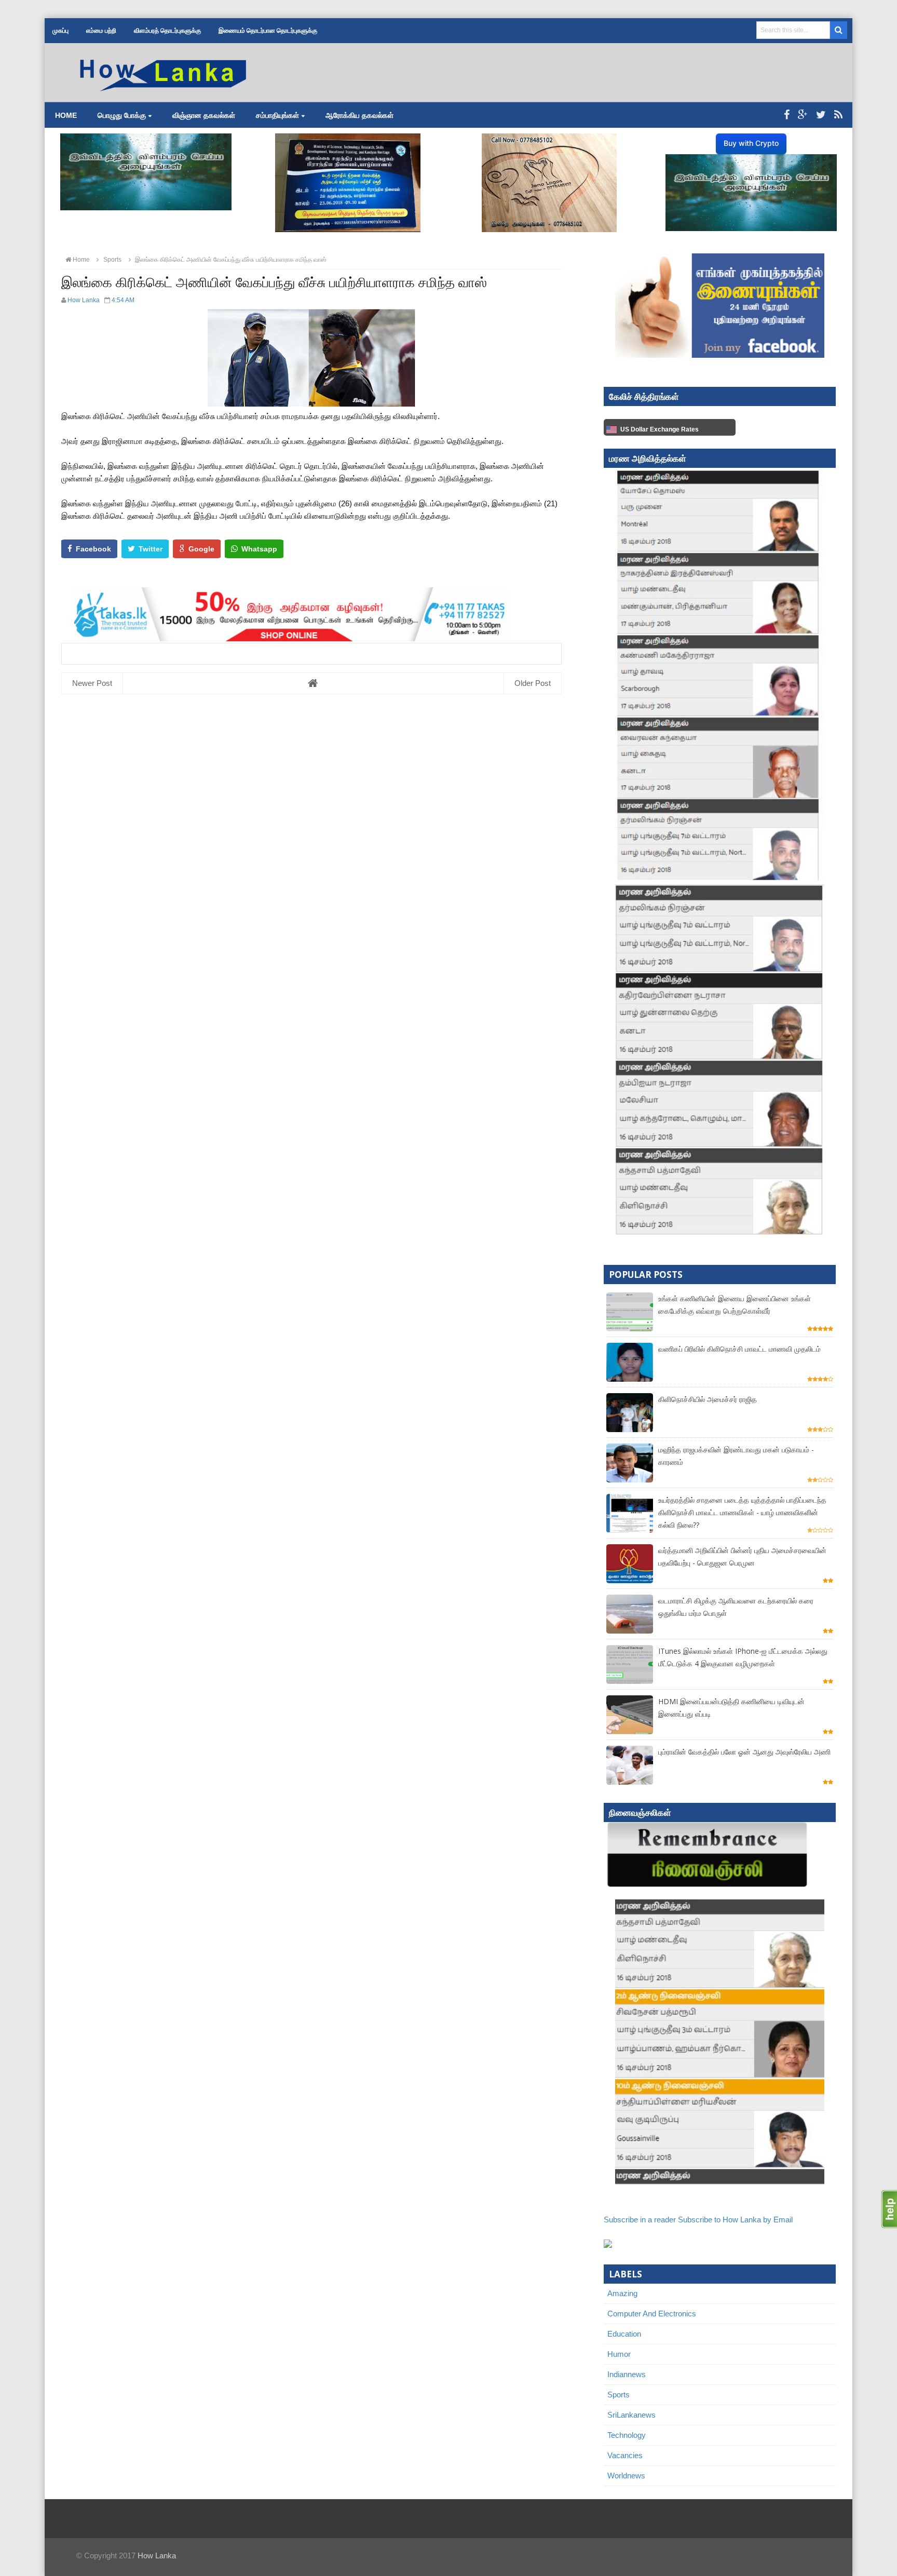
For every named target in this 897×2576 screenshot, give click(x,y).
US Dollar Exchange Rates (660, 429)
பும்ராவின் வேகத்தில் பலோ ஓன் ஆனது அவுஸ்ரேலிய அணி (744, 1752)
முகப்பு (60, 31)
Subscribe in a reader (640, 2220)
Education (624, 2334)
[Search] (839, 30)
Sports (619, 2395)
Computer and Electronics (652, 2314)
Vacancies (625, 2455)
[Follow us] (821, 115)
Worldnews (626, 2476)
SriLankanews (631, 2415)
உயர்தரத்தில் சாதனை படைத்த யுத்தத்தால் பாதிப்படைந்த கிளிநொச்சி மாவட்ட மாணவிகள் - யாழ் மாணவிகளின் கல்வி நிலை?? (742, 1512)
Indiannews (627, 2374)
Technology (627, 2435)
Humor (619, 2354)
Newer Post (92, 683)
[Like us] (787, 115)
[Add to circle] (803, 115)
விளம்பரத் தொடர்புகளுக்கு (167, 31)
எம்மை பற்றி (101, 31)
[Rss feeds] (838, 115)
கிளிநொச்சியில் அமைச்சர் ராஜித (708, 1399)
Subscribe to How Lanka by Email (735, 2220)
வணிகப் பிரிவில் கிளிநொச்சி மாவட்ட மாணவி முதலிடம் (739, 1349)
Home (66, 115)
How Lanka (157, 2555)
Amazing (622, 2293)
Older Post (533, 683)
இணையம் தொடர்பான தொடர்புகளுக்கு (268, 31)
